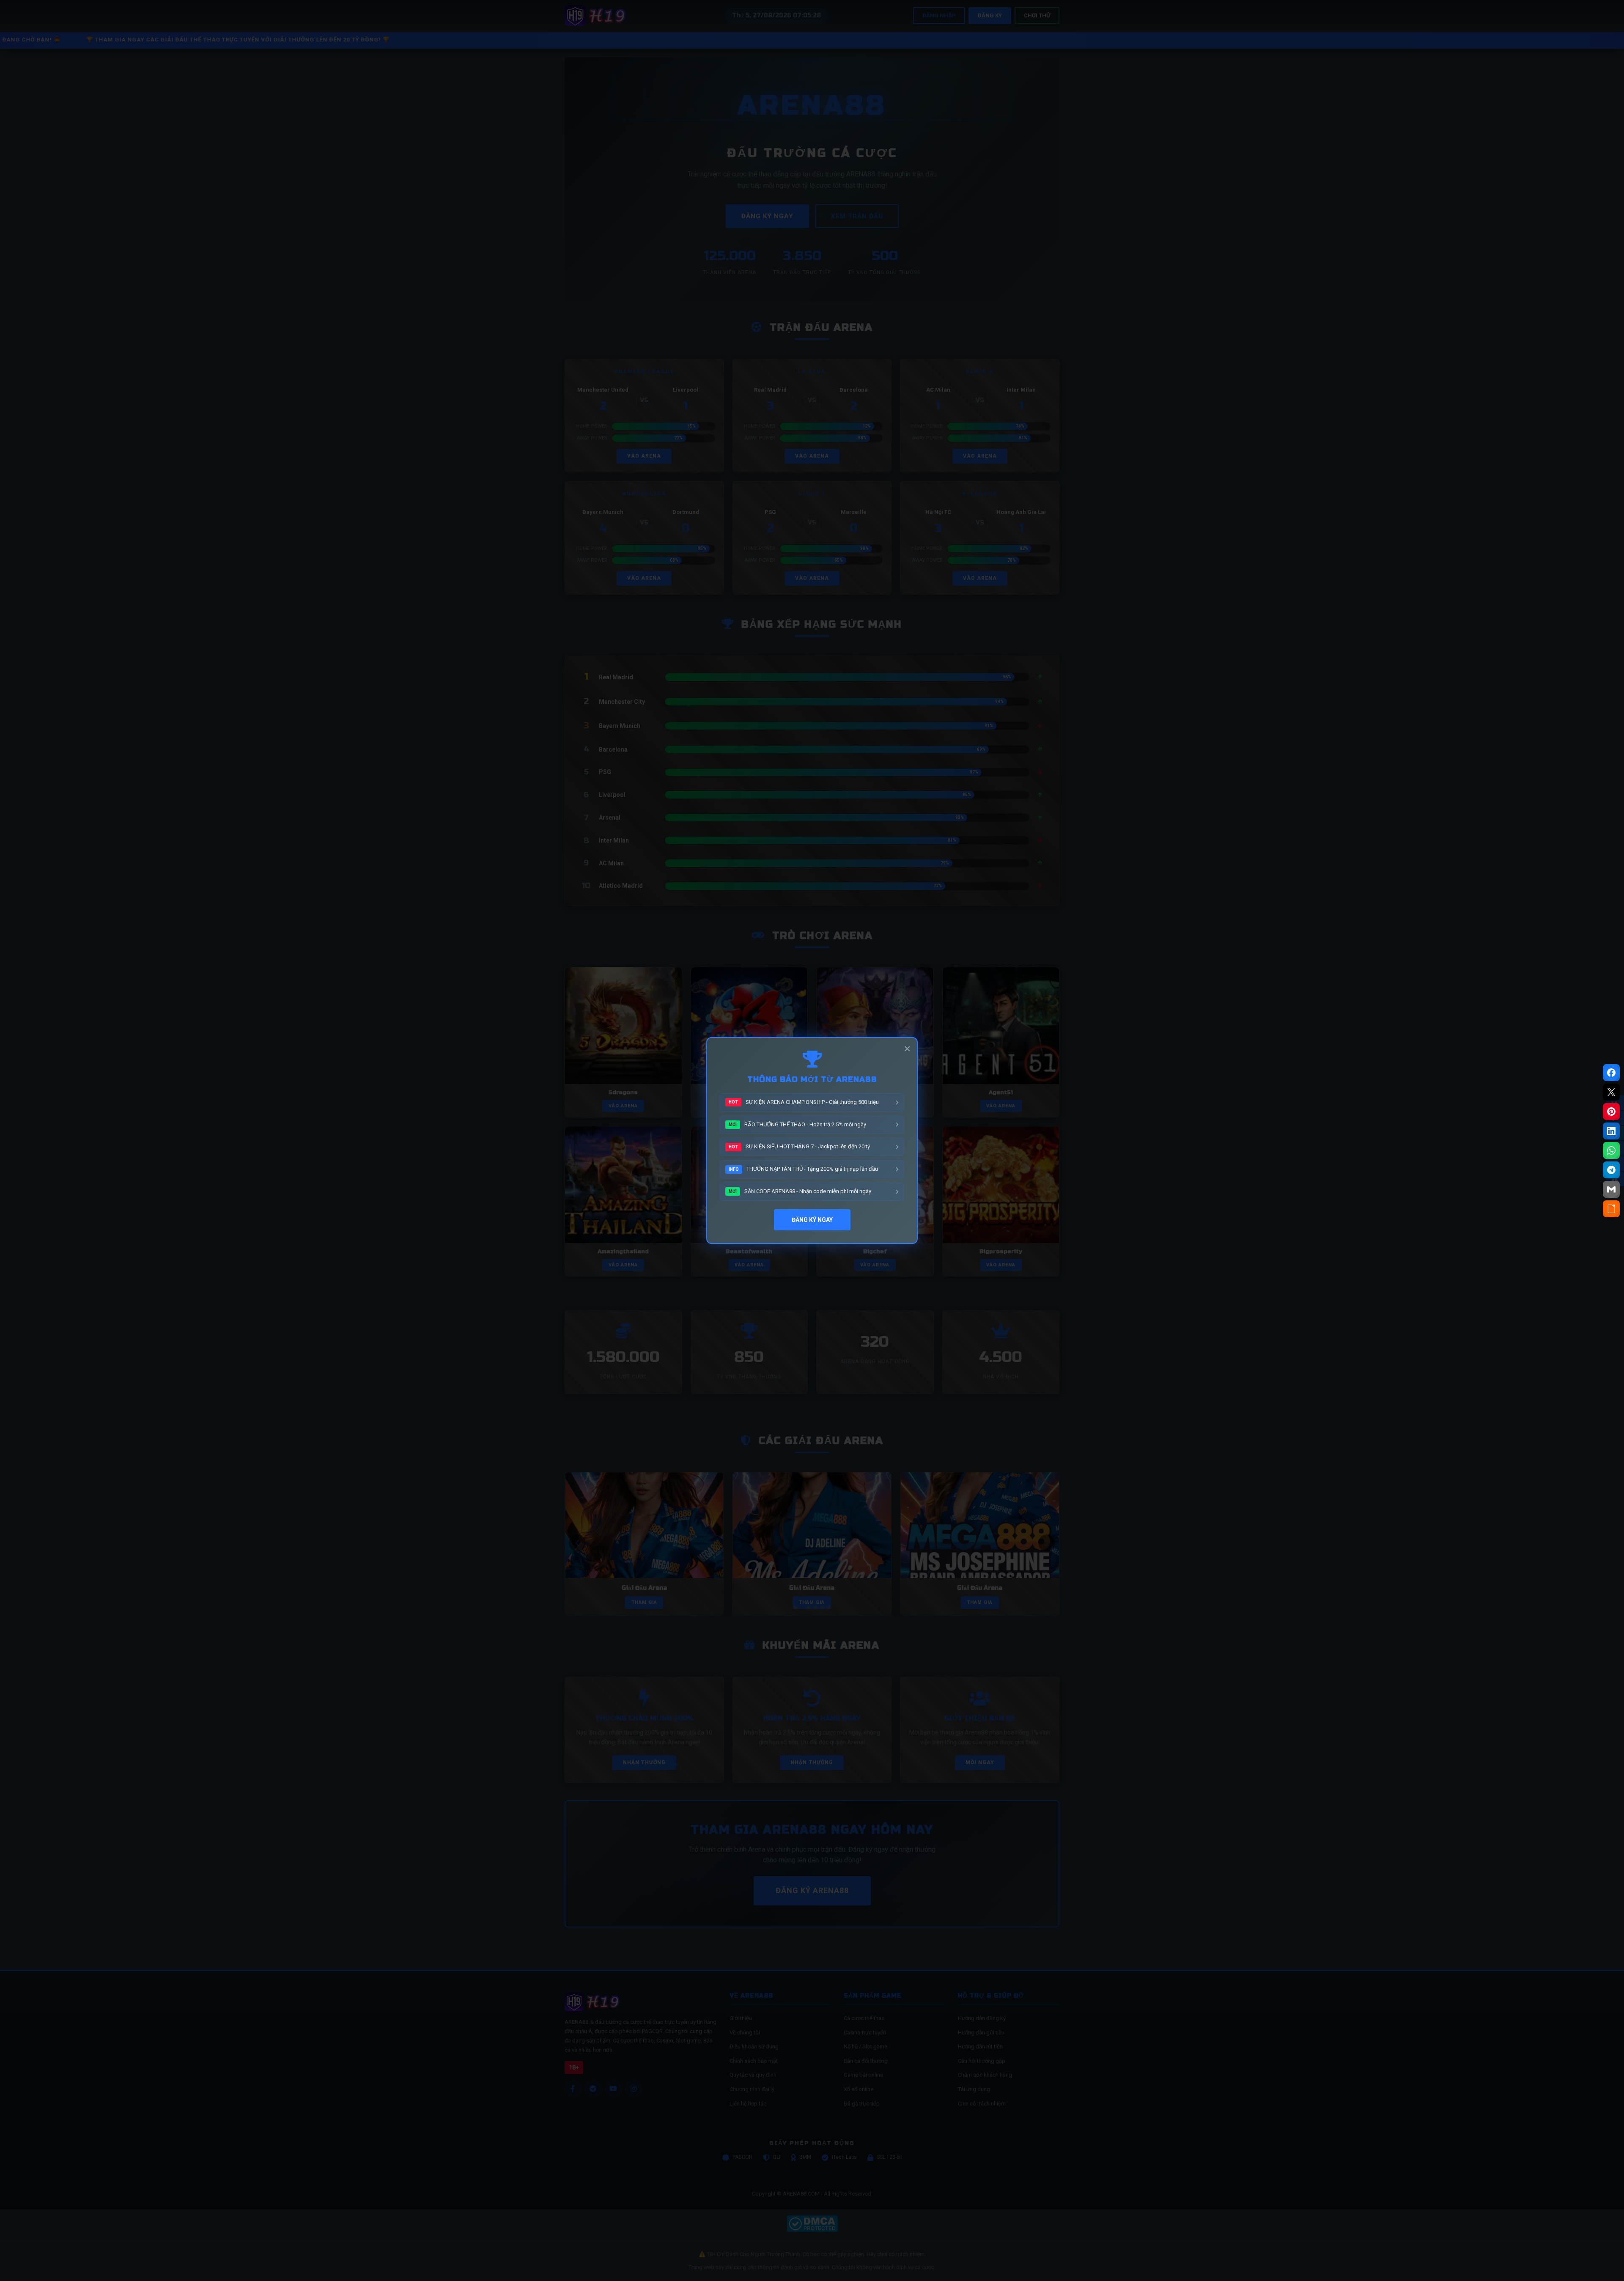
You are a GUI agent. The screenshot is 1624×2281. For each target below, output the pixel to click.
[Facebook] (1611, 1073)
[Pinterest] (1611, 1112)
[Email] (1611, 1189)
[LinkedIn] (1611, 1131)
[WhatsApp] (1611, 1150)
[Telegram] (1611, 1170)
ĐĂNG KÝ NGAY (812, 1220)
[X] (1611, 1092)
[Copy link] (1611, 1209)
